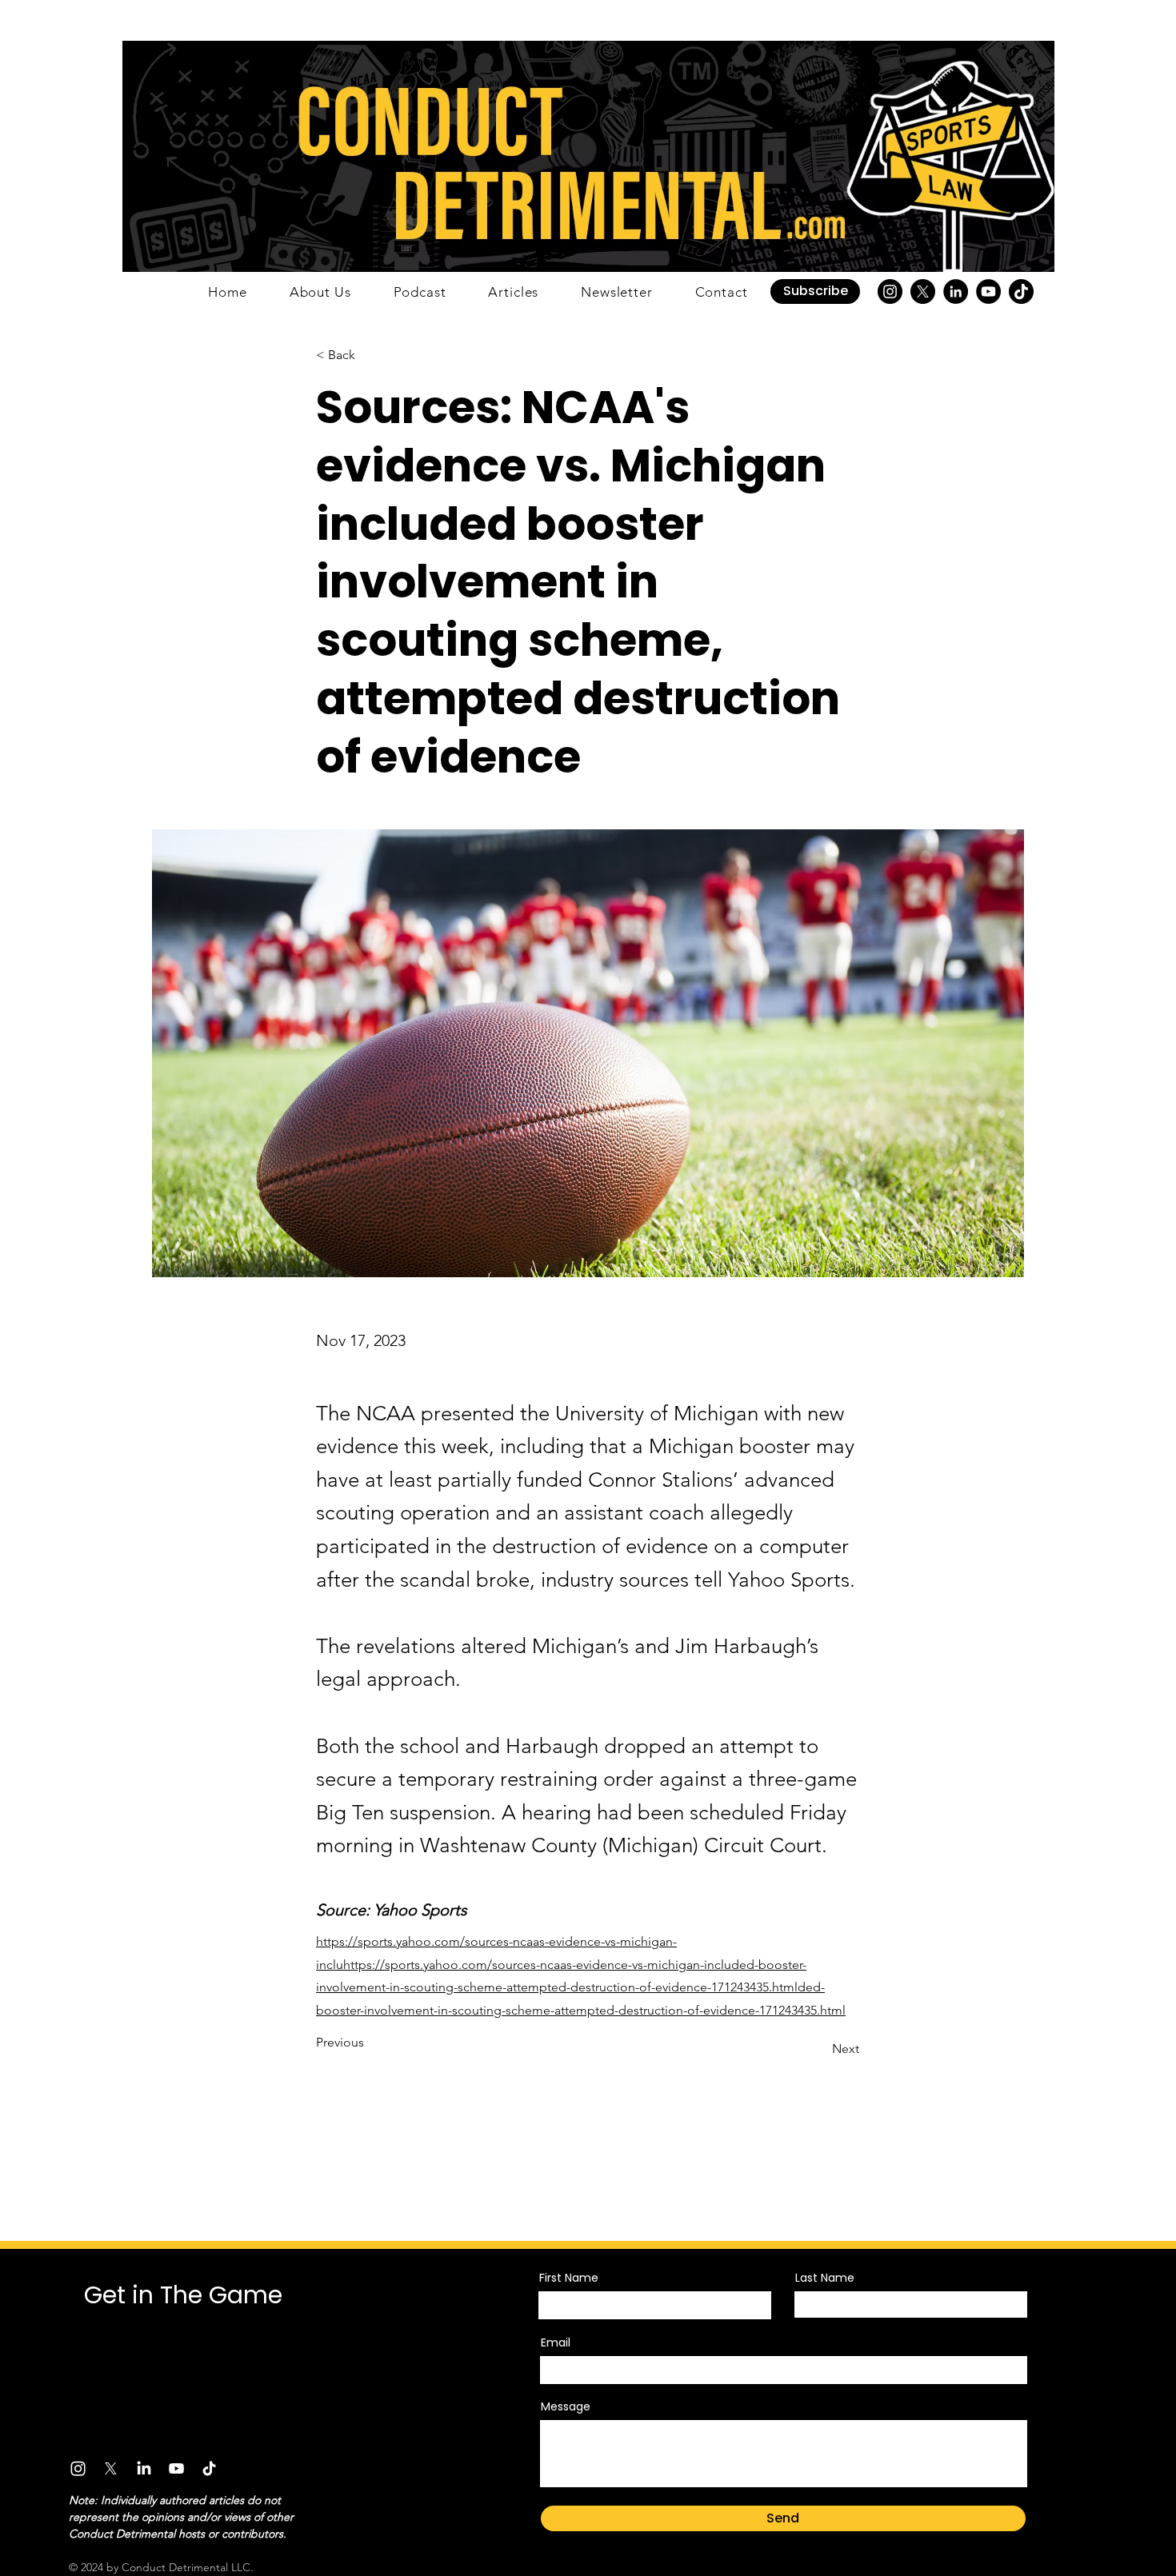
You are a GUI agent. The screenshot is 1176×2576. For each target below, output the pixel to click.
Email (556, 2342)
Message (566, 2406)
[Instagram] (890, 292)
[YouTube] (988, 292)
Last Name (825, 2278)
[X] (923, 292)
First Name (569, 2278)
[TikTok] (1021, 292)
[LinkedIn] (956, 292)
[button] (815, 292)
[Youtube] (176, 2468)
